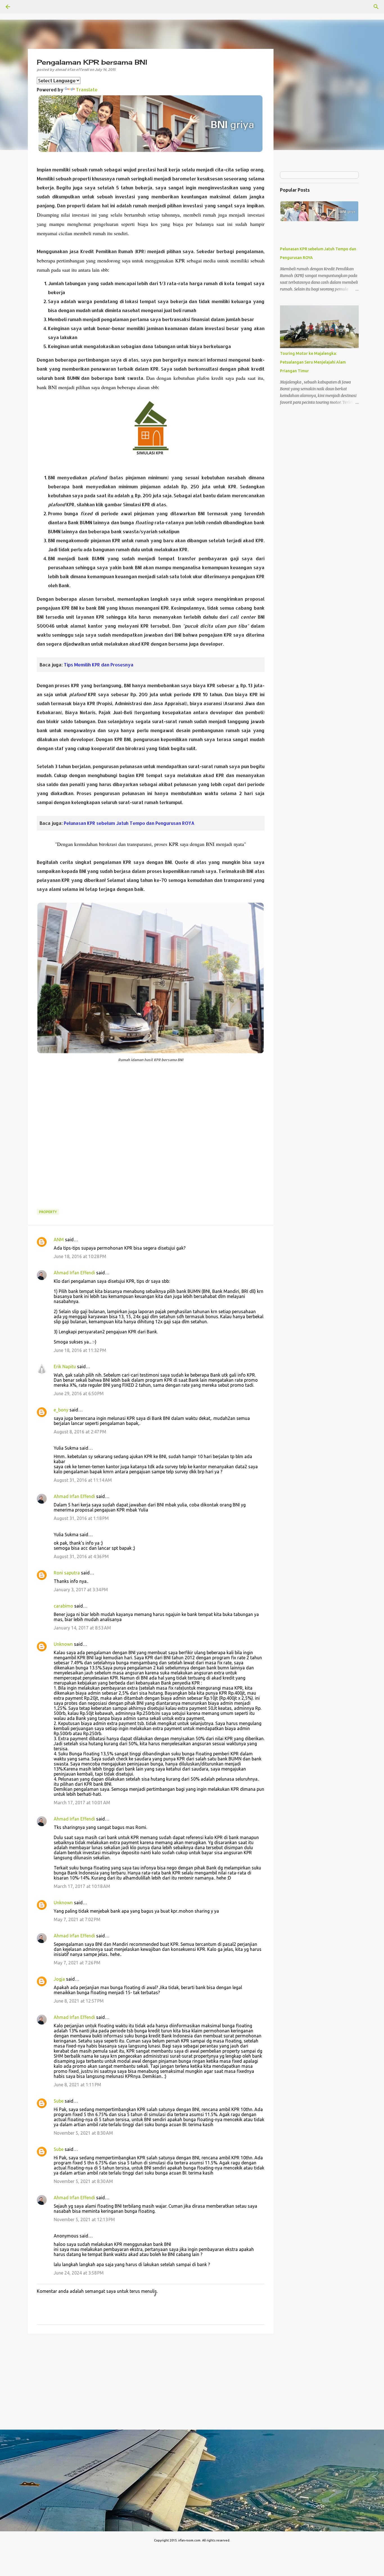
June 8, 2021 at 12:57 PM (79, 2001)
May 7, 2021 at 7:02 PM (77, 1919)
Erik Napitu (65, 1367)
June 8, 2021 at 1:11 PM (77, 2085)
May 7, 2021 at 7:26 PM (77, 1963)
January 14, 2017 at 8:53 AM (82, 1628)
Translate (87, 89)
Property (48, 1212)
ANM (59, 1240)
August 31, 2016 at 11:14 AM (83, 1480)
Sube (59, 2101)
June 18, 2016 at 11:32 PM (80, 1350)
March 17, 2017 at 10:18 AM (82, 1886)
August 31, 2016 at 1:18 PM (81, 1518)
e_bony (61, 1410)
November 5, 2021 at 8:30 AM (83, 2133)
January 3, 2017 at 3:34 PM (81, 1590)
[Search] (376, 7)
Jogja (59, 1979)
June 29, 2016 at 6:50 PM (79, 1393)
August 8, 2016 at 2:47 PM (80, 1432)
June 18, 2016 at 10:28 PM (80, 1256)
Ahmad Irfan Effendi (74, 1273)
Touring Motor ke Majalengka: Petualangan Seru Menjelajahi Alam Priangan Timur (313, 362)
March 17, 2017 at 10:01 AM (82, 1803)
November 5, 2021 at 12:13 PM (84, 2219)
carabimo (63, 1606)
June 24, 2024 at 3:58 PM (79, 2273)
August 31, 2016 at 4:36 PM (81, 1556)
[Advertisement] (151, 1140)
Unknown (63, 1644)
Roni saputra (67, 1573)
